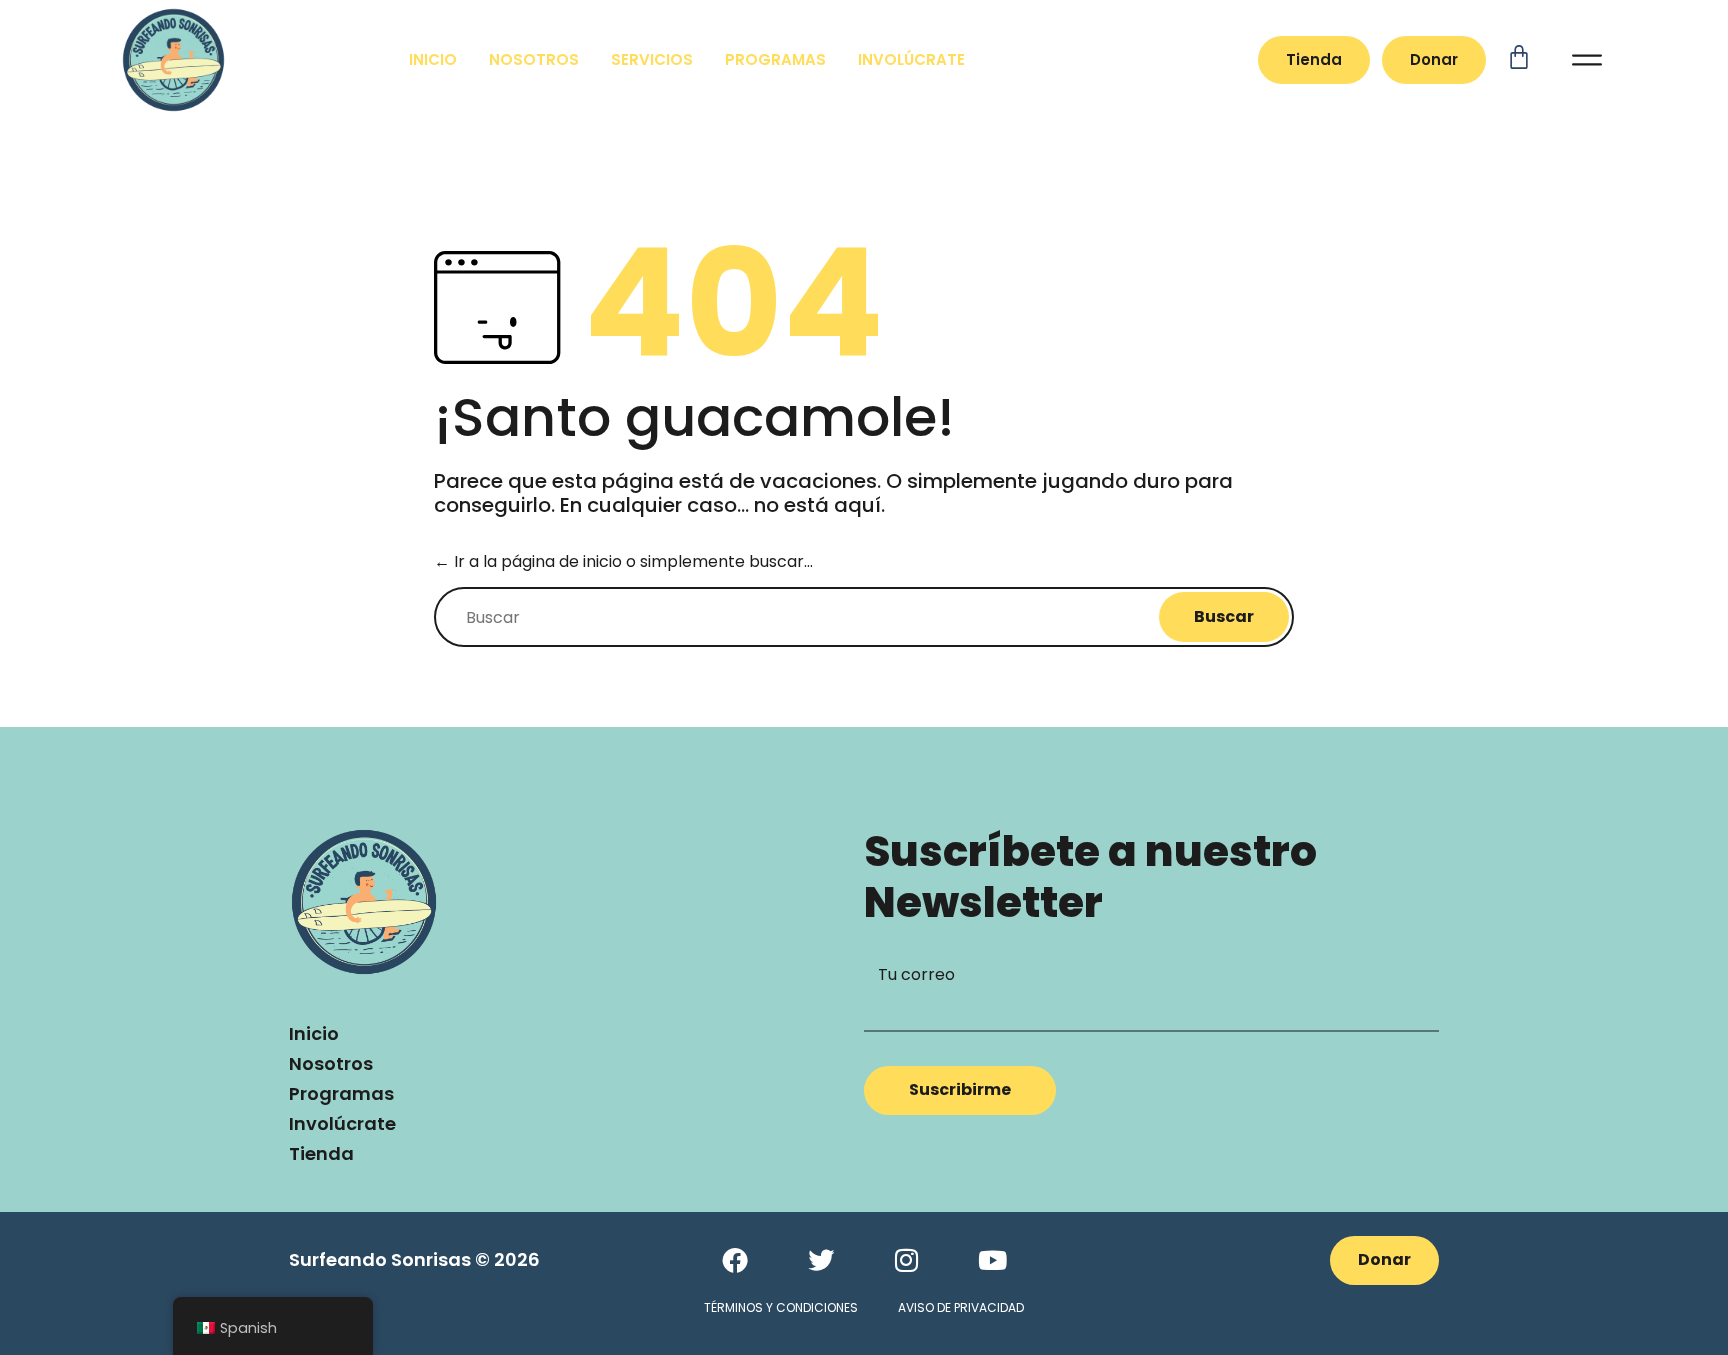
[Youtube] (993, 1260)
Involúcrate (342, 1123)
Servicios (652, 59)
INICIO (433, 59)
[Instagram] (907, 1260)
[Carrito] (1539, 57)
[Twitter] (821, 1260)
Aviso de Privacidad (961, 1307)
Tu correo (916, 974)
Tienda (321, 1153)
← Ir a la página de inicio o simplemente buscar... (623, 561)
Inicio (314, 1033)
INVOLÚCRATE (911, 59)
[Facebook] (735, 1260)
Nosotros (331, 1063)
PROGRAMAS (775, 59)
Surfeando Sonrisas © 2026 (414, 1259)
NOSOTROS (534, 59)
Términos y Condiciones (781, 1307)
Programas (341, 1093)
